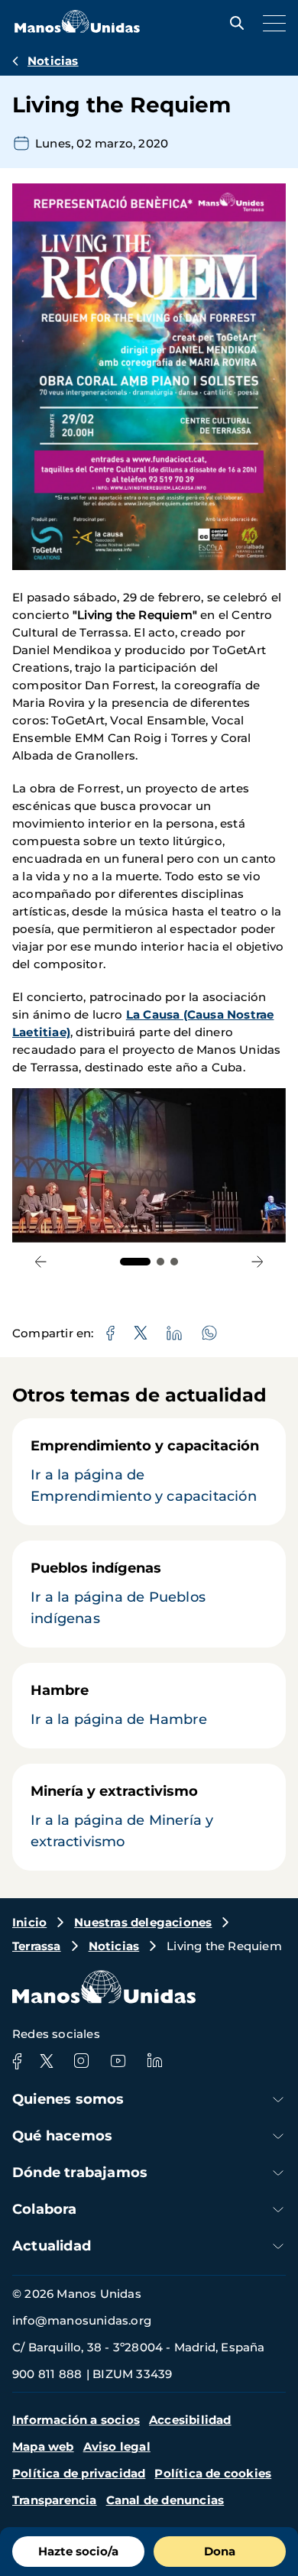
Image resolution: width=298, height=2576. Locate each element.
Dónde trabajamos (80, 2173)
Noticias (53, 61)
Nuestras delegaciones (143, 1922)
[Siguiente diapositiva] (257, 1262)
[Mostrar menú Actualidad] (278, 2246)
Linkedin (154, 2061)
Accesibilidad (190, 2420)
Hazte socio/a (78, 2551)
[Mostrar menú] (270, 23)
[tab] (135, 1262)
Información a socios (76, 2420)
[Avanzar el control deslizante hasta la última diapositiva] (41, 1262)
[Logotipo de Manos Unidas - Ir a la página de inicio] (77, 29)
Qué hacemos (62, 2136)
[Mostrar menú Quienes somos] (278, 2100)
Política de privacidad (79, 2473)
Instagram (81, 2061)
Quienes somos (68, 2099)
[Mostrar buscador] (233, 23)
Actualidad (52, 2246)
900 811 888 (47, 2374)
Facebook (17, 2061)
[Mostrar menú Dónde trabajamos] (278, 2173)
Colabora (45, 2209)
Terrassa (37, 1946)
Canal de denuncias (165, 2500)
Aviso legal (117, 2446)
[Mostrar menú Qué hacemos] (278, 2136)
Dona (220, 2551)
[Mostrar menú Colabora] (278, 2210)
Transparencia (55, 2500)
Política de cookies (213, 2473)
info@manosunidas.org (82, 2320)
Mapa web (43, 2446)
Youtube (118, 2061)
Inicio (29, 1922)
